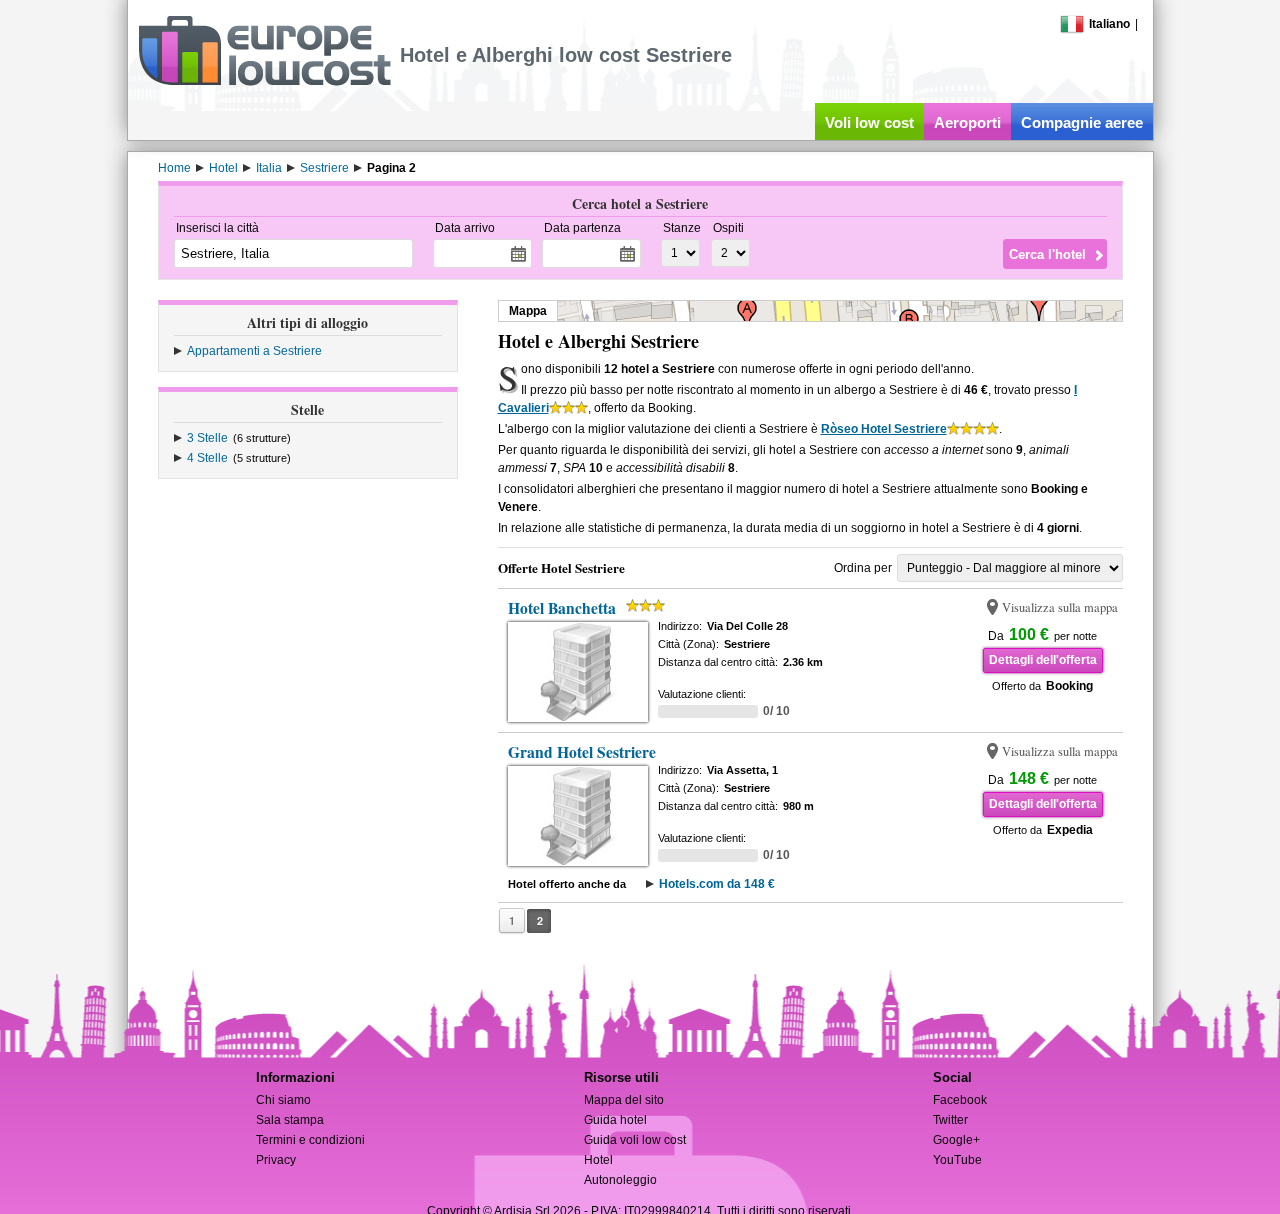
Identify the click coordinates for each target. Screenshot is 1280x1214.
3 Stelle (207, 438)
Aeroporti (967, 122)
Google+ (956, 1140)
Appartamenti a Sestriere (254, 351)
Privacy (276, 1160)
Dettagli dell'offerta (1043, 660)
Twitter (950, 1120)
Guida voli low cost (635, 1140)
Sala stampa (290, 1120)
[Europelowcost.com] (264, 82)
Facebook (960, 1100)
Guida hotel (615, 1120)
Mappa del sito (624, 1100)
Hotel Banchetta (562, 608)
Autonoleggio (620, 1180)
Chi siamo (283, 1100)
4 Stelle (207, 458)
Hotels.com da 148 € (717, 884)
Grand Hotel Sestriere (582, 752)
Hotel (598, 1160)
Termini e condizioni (310, 1140)
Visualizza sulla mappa (1060, 607)
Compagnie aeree (1082, 122)
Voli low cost (869, 122)
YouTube (957, 1160)
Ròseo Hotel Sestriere (884, 429)
